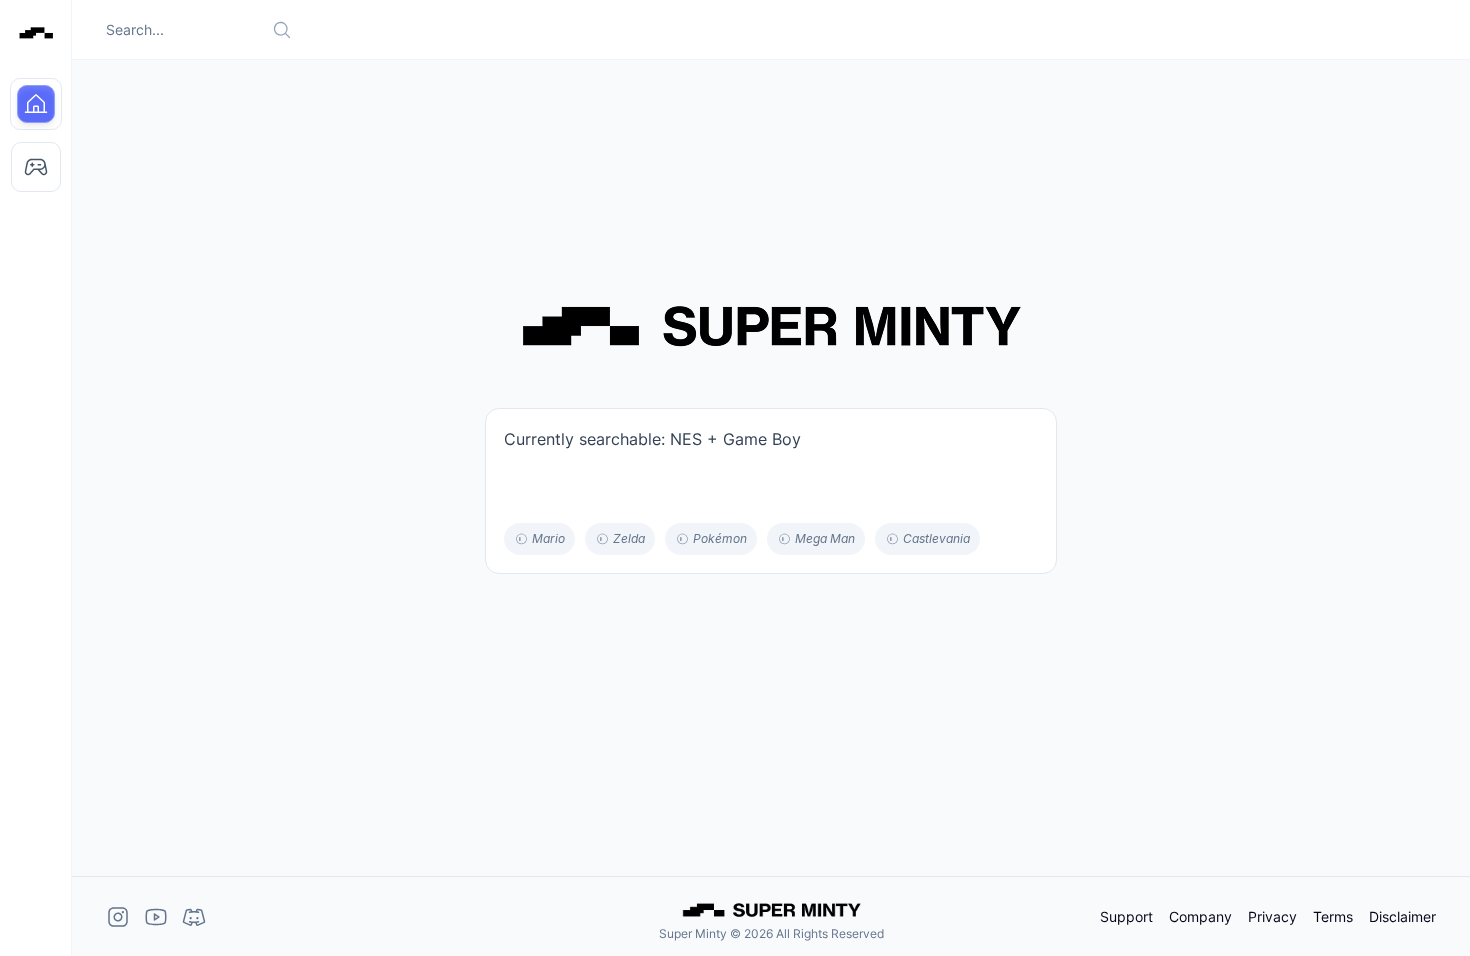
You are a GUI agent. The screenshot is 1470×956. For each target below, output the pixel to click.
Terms (1333, 917)
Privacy (1272, 917)
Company (1200, 917)
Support (1126, 917)
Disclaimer (1402, 917)
